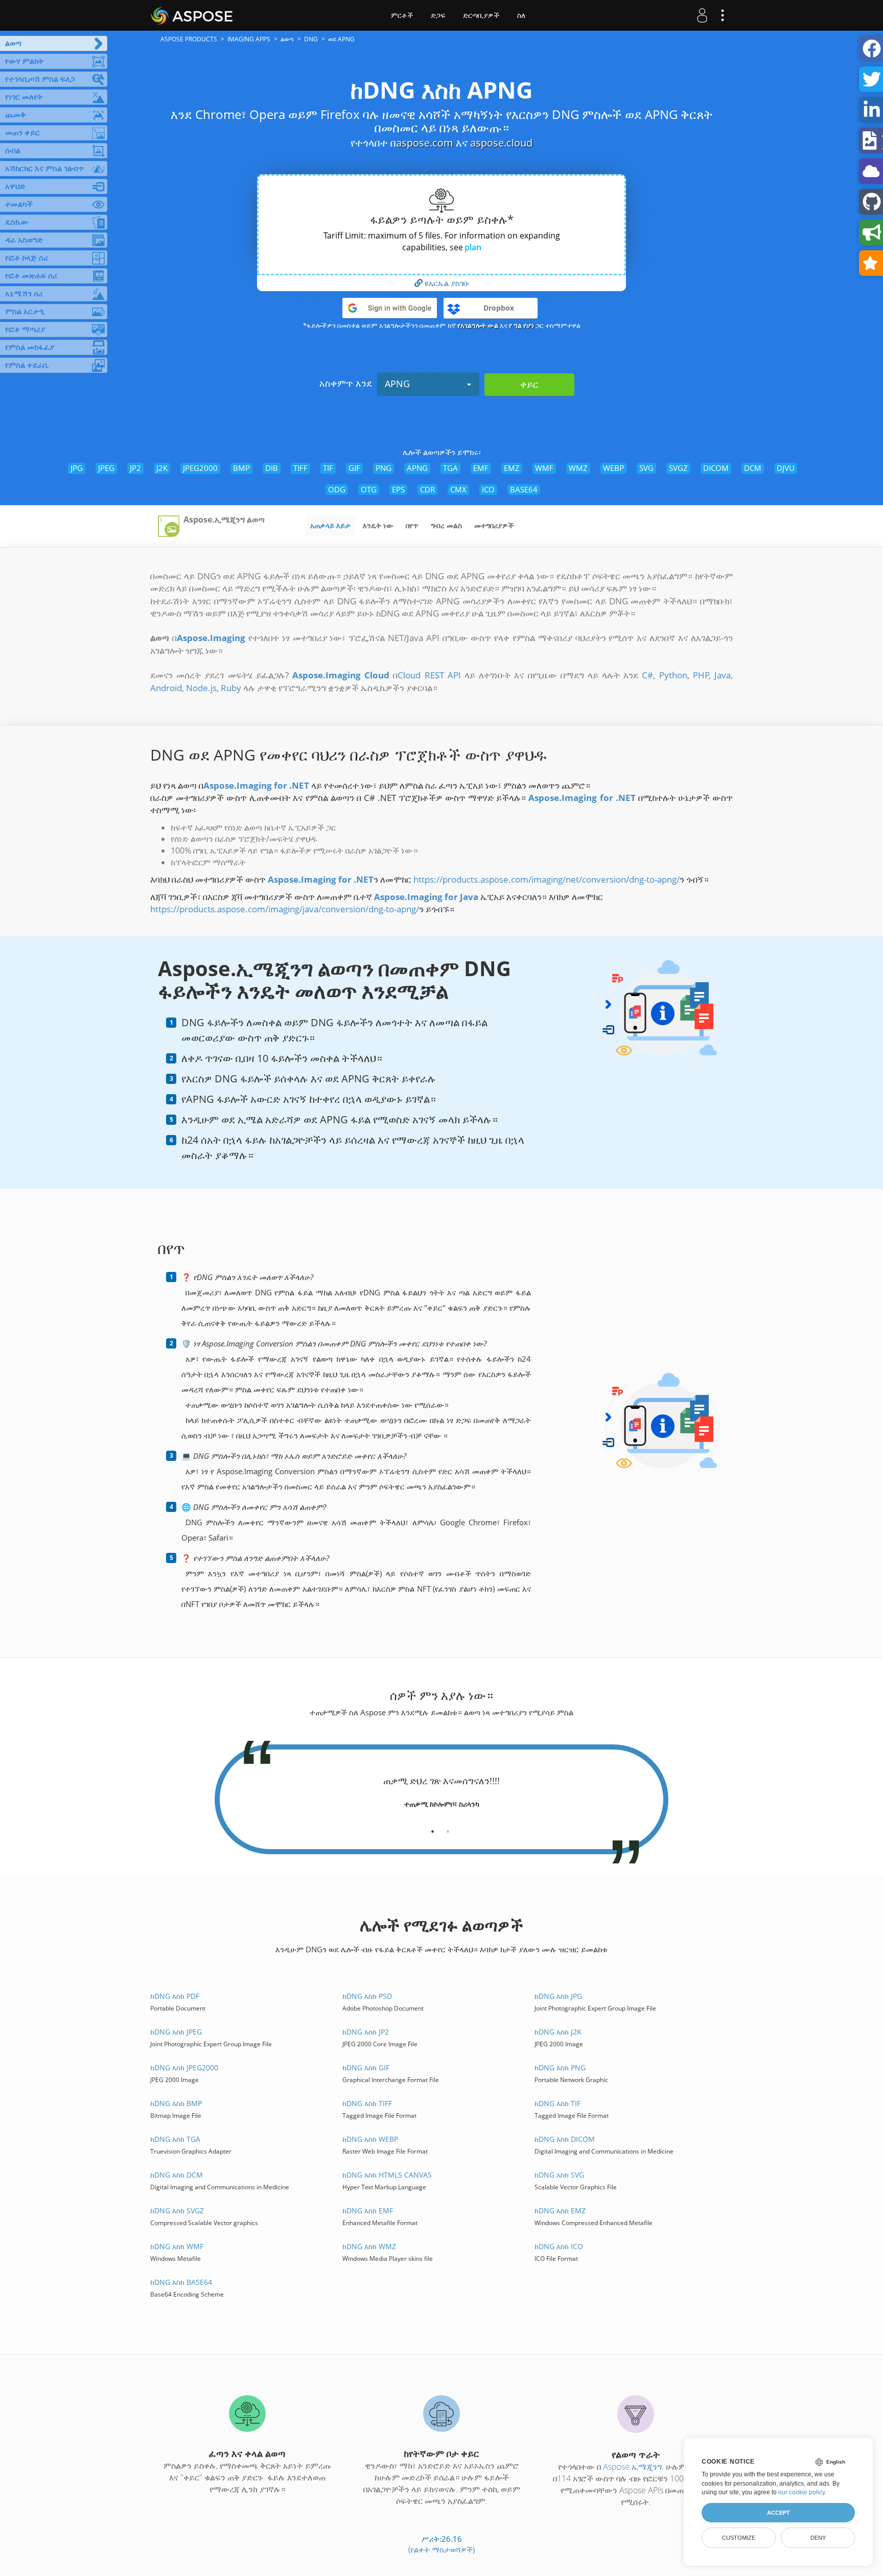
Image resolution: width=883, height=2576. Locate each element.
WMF (544, 468)
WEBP (613, 468)
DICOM (716, 468)
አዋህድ (15, 186)
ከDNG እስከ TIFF (367, 2103)
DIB (272, 468)
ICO (488, 489)
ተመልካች (19, 204)
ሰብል (13, 150)
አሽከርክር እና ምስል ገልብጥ (44, 168)
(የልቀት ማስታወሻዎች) (441, 2549)
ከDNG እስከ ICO (559, 2246)
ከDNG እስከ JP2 (366, 2032)
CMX (458, 489)
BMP (241, 468)
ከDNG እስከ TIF (557, 2103)
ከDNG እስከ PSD (367, 1996)
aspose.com (425, 143)
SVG (646, 468)
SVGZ (678, 468)
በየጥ (412, 525)
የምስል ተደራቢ (27, 365)
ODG (337, 489)
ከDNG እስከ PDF (175, 1996)
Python (673, 675)
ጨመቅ (16, 114)
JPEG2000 (200, 468)
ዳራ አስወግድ (24, 240)
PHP (701, 675)
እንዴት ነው (378, 525)
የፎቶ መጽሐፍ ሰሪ (31, 275)
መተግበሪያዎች (494, 525)
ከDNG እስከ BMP (176, 2103)
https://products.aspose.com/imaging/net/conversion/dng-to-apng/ (547, 879)
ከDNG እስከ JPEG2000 (184, 2067)
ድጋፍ (438, 15)
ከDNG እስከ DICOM (565, 2139)
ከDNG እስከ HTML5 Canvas (387, 2175)
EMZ (512, 468)
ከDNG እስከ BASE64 (181, 2282)
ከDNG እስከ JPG (558, 1996)
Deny (818, 2538)
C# (647, 675)
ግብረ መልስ (446, 525)
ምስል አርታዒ (25, 311)
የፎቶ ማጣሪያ (25, 329)
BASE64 (524, 489)
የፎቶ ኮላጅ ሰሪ (27, 257)
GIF (354, 468)
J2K (162, 468)
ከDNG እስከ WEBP (370, 2139)
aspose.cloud (501, 143)
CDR (427, 489)
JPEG (106, 468)
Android (166, 688)
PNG (384, 468)
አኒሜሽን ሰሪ (24, 293)
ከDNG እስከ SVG (559, 2175)
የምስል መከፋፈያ (30, 347)
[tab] (433, 1828)
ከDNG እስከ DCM (177, 2175)
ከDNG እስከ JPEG (176, 2032)
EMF (481, 468)
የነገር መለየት (24, 97)
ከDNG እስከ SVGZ (177, 2211)
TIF (328, 468)
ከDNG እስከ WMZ (369, 2246)
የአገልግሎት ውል (478, 325)
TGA (450, 468)
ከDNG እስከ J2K (558, 2032)
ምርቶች (402, 15)
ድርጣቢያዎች (481, 15)
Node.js (201, 688)
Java (723, 675)
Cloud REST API (429, 675)
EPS (398, 489)
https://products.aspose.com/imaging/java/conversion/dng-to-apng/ (285, 909)
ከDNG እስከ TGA (175, 2139)
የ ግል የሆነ (521, 325)
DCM (753, 468)
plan (473, 247)
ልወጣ (13, 43)
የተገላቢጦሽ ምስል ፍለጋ (40, 79)
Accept (779, 2513)
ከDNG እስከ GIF (366, 2067)
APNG (397, 384)
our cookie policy (801, 2492)
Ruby (231, 688)
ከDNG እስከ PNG (560, 2067)
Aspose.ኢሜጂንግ (632, 2467)
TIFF (300, 468)
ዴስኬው (17, 222)
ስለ (521, 15)
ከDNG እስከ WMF (177, 2246)
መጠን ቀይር (22, 132)
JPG (77, 468)
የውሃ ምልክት (25, 61)
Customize (739, 2538)
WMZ (578, 468)
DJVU (786, 468)
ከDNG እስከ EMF (368, 2211)
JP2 (135, 468)
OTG (369, 489)
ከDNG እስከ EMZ (560, 2211)
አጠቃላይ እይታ (330, 525)
